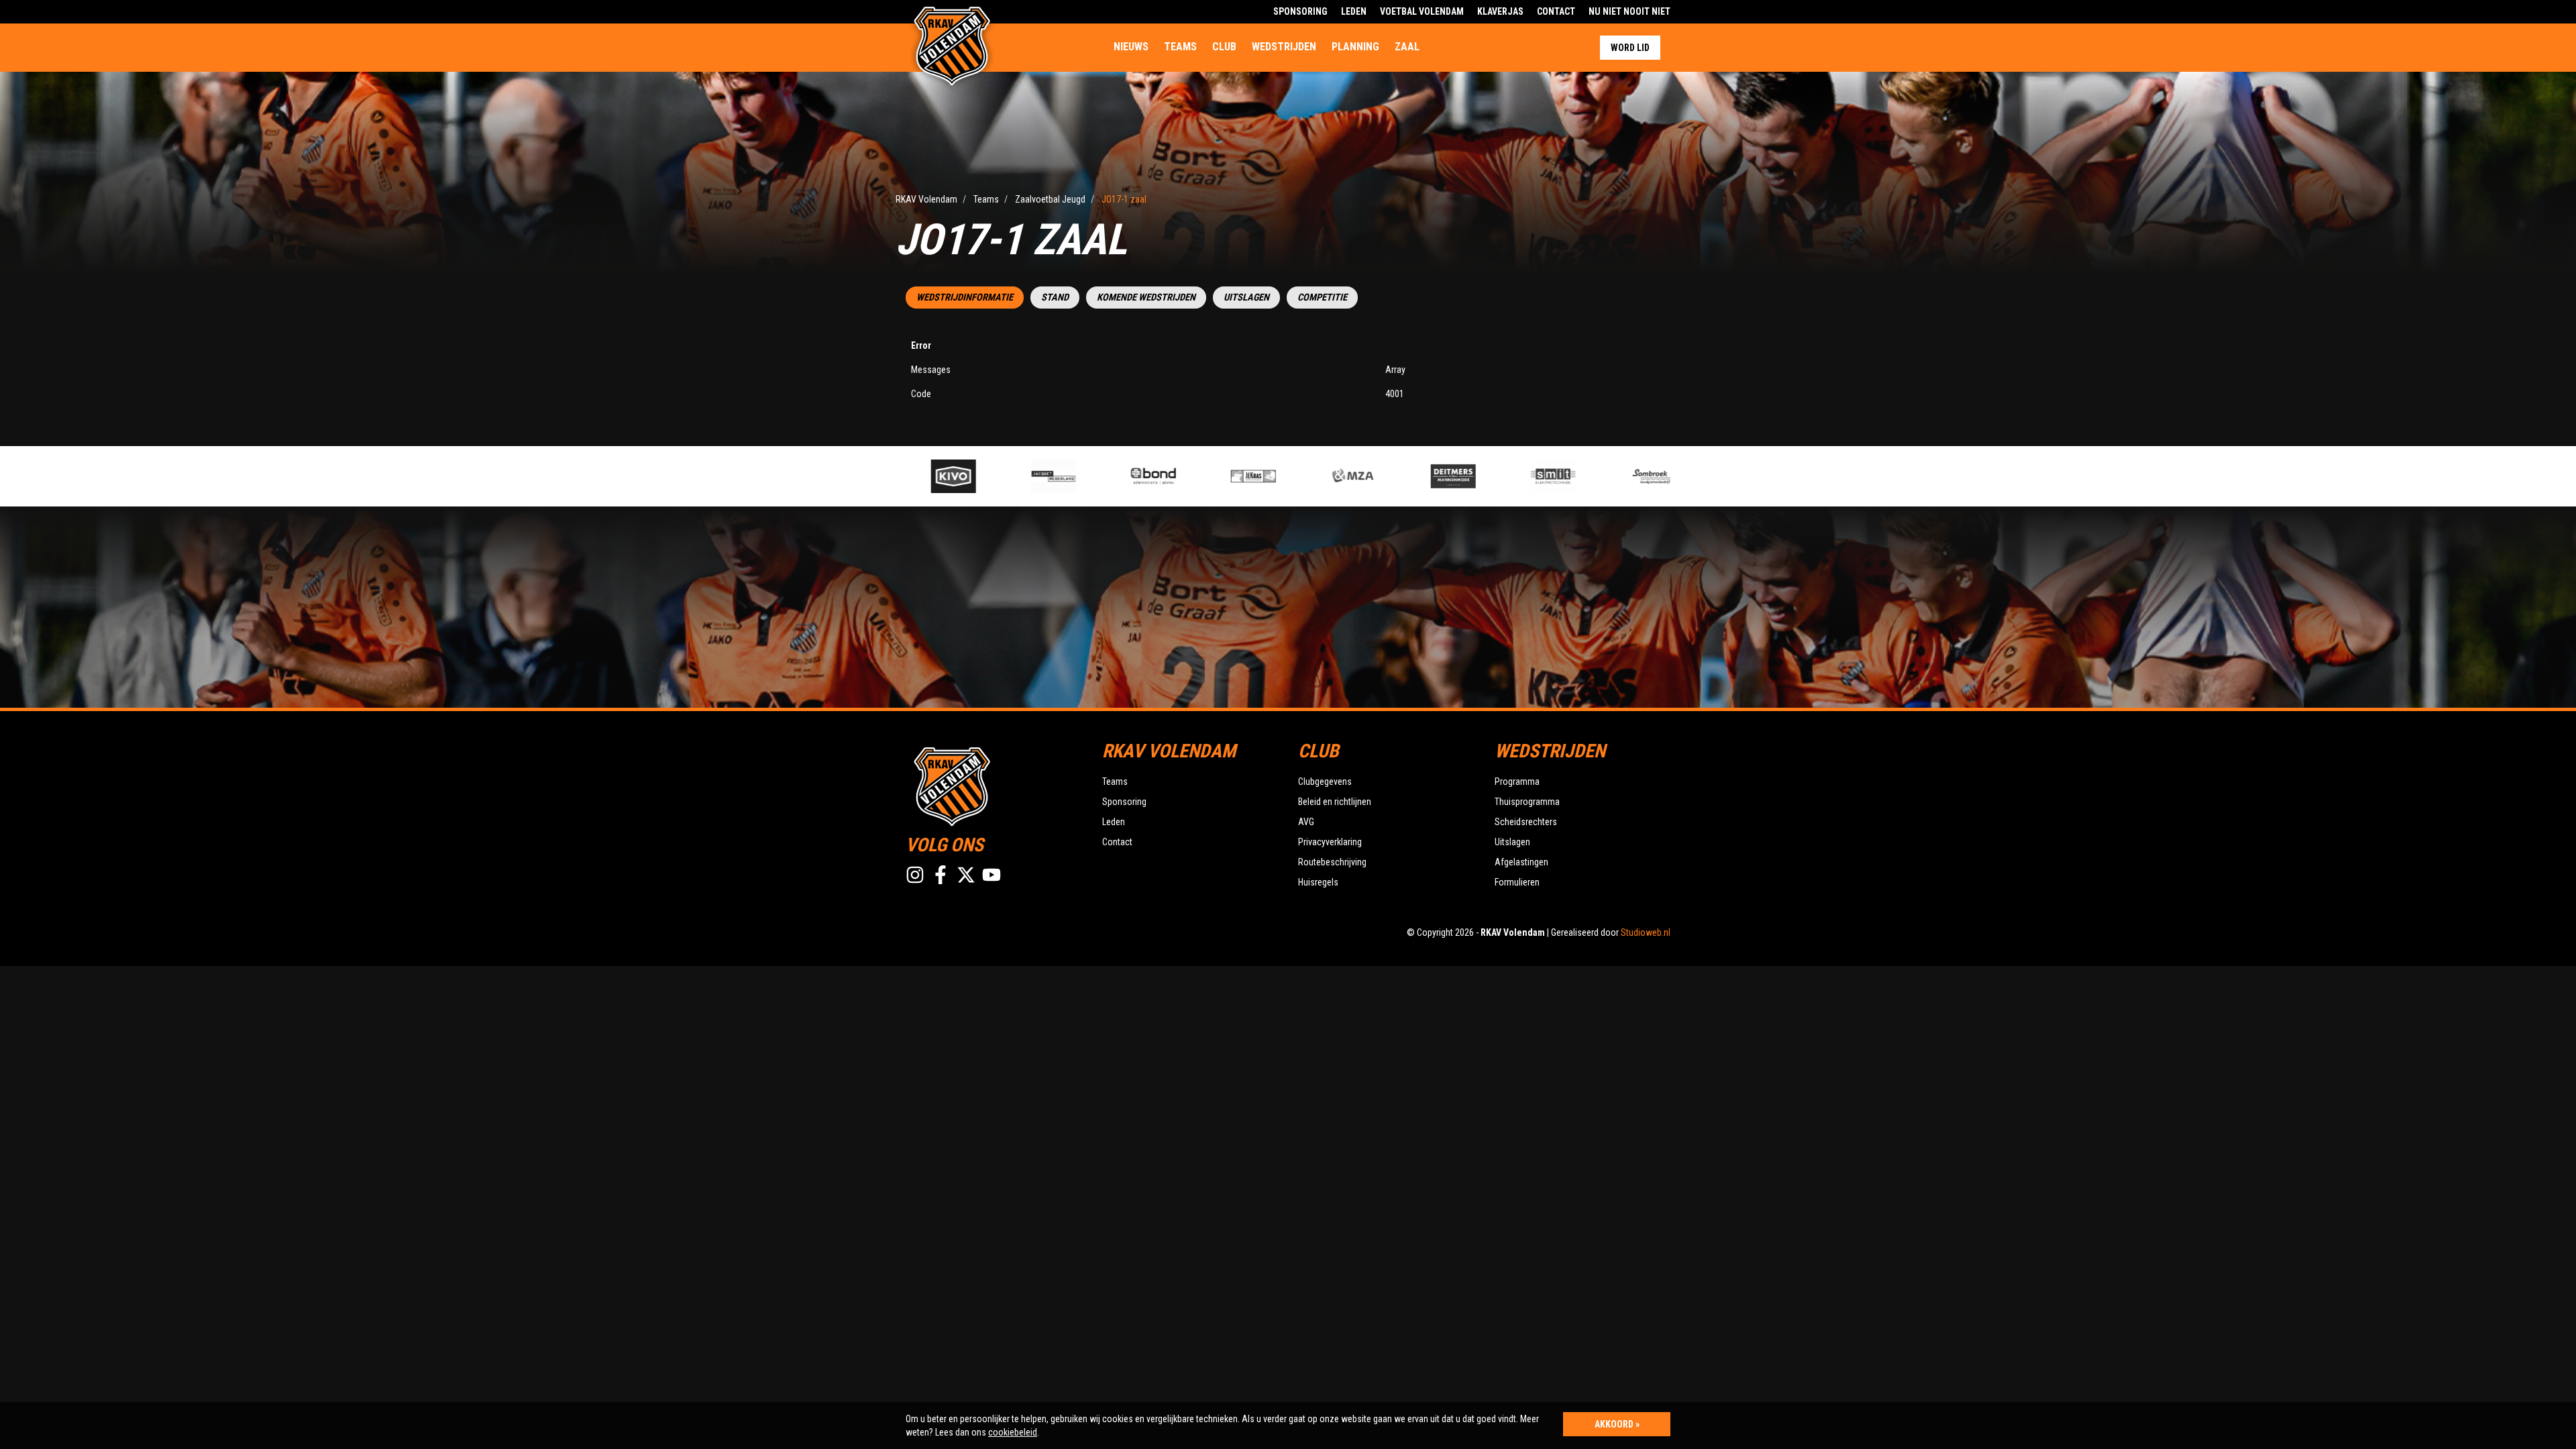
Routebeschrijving (1332, 862)
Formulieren (1517, 882)
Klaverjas (1500, 11)
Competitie (1322, 298)
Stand (1055, 298)
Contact (1556, 11)
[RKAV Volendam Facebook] (941, 875)
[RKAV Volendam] (994, 785)
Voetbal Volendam (1422, 11)
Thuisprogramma (1527, 802)
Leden (1354, 11)
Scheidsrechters (1526, 822)
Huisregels (1318, 882)
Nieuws (1131, 47)
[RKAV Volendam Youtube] (991, 875)
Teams (1180, 47)
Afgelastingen (1521, 862)
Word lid (1630, 48)
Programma (1517, 782)
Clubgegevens (1325, 782)
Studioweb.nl (1646, 932)
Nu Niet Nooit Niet (1629, 11)
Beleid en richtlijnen (1335, 802)
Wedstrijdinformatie (965, 298)
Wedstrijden (1284, 47)
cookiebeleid (1013, 1432)
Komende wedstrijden (1146, 298)
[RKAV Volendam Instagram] (915, 875)
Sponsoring (1300, 11)
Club (1224, 47)
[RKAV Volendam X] (966, 875)
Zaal (1407, 47)
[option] (960, 476)
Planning (1355, 47)
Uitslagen (1246, 298)
